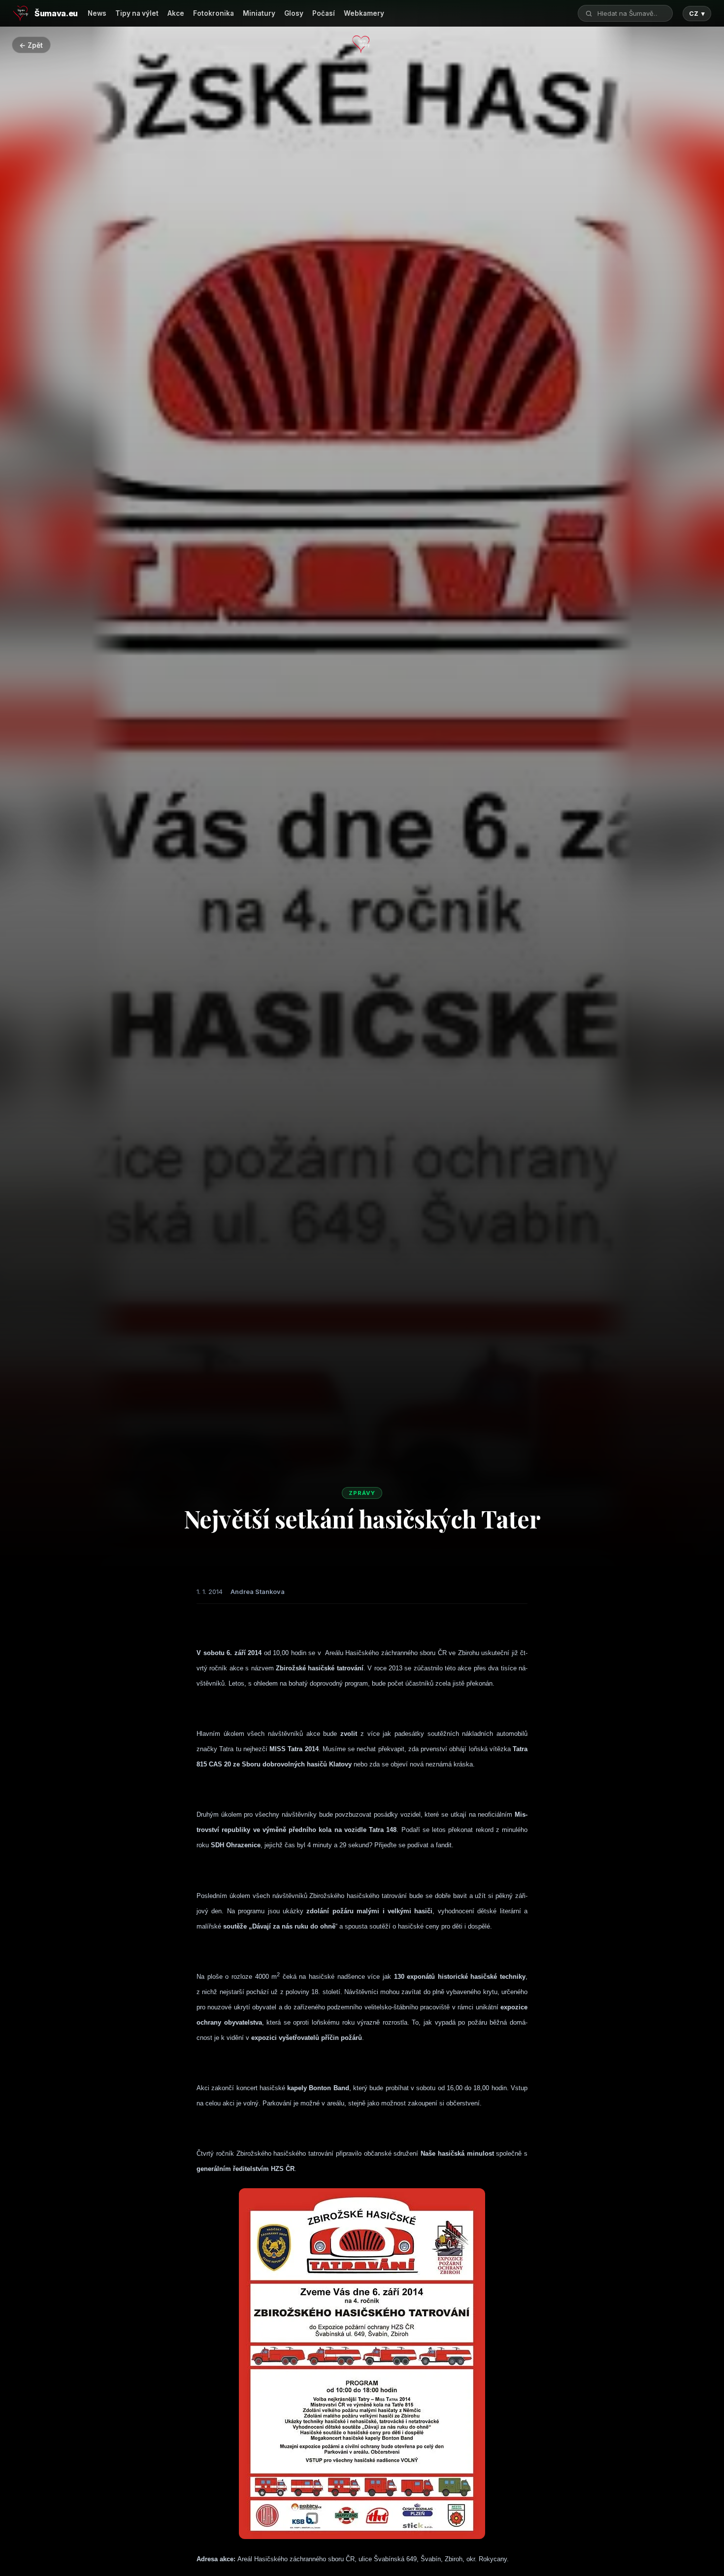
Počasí (324, 13)
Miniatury (259, 13)
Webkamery (364, 13)
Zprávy (362, 1493)
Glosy (294, 13)
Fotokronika (214, 13)
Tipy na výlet (137, 13)
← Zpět (31, 45)
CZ (697, 14)
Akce (176, 13)
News (97, 13)
